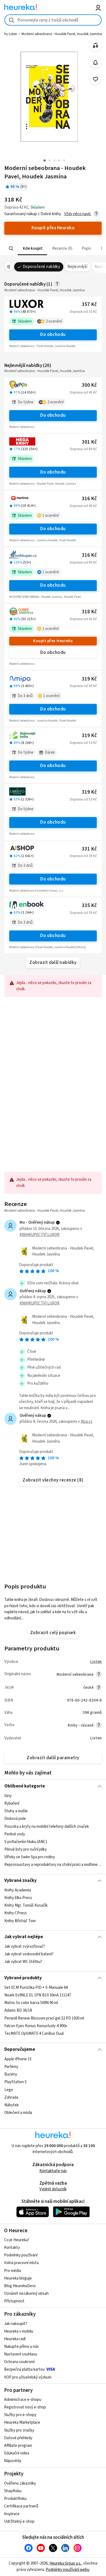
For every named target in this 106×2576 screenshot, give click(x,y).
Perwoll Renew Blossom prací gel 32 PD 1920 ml (44, 2018)
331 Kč (89, 849)
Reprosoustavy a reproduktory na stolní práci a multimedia (53, 1865)
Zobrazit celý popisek (53, 1633)
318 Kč (89, 612)
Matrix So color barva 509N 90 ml (31, 2003)
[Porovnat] (96, 46)
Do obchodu (53, 335)
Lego (9, 2090)
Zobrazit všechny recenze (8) (53, 1480)
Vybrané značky (21, 1881)
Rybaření (12, 1803)
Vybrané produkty (23, 1978)
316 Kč (89, 499)
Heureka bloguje (18, 2278)
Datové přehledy (18, 2438)
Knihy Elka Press (18, 1898)
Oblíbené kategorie (25, 1786)
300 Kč (89, 385)
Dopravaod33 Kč (83, 312)
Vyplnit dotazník (53, 2189)
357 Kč (89, 304)
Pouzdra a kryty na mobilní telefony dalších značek (47, 1827)
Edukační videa (17, 2453)
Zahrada (11, 2097)
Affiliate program (18, 2446)
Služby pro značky (19, 2430)
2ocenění (54, 321)
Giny (8, 1796)
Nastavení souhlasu (21, 2354)
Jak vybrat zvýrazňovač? (25, 1946)
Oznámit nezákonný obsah (26, 2294)
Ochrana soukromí (19, 2362)
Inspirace (12, 2514)
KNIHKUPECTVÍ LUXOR (40, 1235)
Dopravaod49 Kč (83, 392)
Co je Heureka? (17, 2240)
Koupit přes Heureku (53, 641)
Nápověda (13, 2461)
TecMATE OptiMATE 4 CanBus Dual (34, 2034)
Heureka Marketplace (22, 2422)
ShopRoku (13, 2491)
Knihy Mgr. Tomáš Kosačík (26, 1906)
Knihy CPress (16, 1913)
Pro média (13, 2271)
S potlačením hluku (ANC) (26, 1842)
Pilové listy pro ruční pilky (26, 1849)
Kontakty (12, 2248)
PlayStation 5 (15, 2082)
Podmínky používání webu (68, 2570)
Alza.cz (87, 1422)
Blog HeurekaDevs (20, 2286)
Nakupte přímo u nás (21, 2347)
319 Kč (89, 679)
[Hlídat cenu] (96, 62)
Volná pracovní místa (21, 2263)
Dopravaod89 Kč (83, 449)
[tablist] (53, 248)
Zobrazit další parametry (53, 1758)
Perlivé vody (15, 1834)
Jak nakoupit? (16, 2324)
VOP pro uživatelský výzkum (28, 2377)
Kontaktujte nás (53, 2171)
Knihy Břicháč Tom (20, 1921)
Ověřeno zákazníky (20, 2483)
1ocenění (51, 516)
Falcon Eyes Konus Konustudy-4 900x (36, 2026)
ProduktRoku (15, 2499)
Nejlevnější (77, 267)
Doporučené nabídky (42, 267)
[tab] (32, 248)
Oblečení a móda (18, 2113)
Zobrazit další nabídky (53, 963)
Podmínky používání (21, 2255)
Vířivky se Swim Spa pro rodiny (30, 1857)
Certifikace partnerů (21, 2506)
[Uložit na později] (96, 79)
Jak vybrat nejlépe (24, 1937)
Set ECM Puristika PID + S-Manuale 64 (36, 1988)
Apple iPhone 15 (18, 2059)
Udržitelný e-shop (19, 2521)
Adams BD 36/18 (18, 2010)
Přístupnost (14, 2301)
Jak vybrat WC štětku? (23, 1962)
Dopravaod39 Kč (83, 856)
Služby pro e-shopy (20, 2415)
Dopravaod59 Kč (83, 686)
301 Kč (89, 442)
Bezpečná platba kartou (24, 2369)
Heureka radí (15, 2339)
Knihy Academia (18, 1890)
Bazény (11, 2074)
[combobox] (53, 20)
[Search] (11, 249)
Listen (96, 1662)
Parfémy (11, 2067)
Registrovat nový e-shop (25, 2407)
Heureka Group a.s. (65, 2563)
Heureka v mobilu (19, 2331)
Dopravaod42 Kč (83, 619)
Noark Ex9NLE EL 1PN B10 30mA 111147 (38, 1995)
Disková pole (15, 1819)
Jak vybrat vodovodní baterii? (29, 1954)
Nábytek (12, 2105)
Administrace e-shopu (23, 2400)
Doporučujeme (20, 2049)
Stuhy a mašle (16, 1811)
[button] (32, 248)
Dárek (50, 752)
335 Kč (89, 906)
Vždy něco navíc (78, 214)
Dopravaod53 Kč (83, 743)
